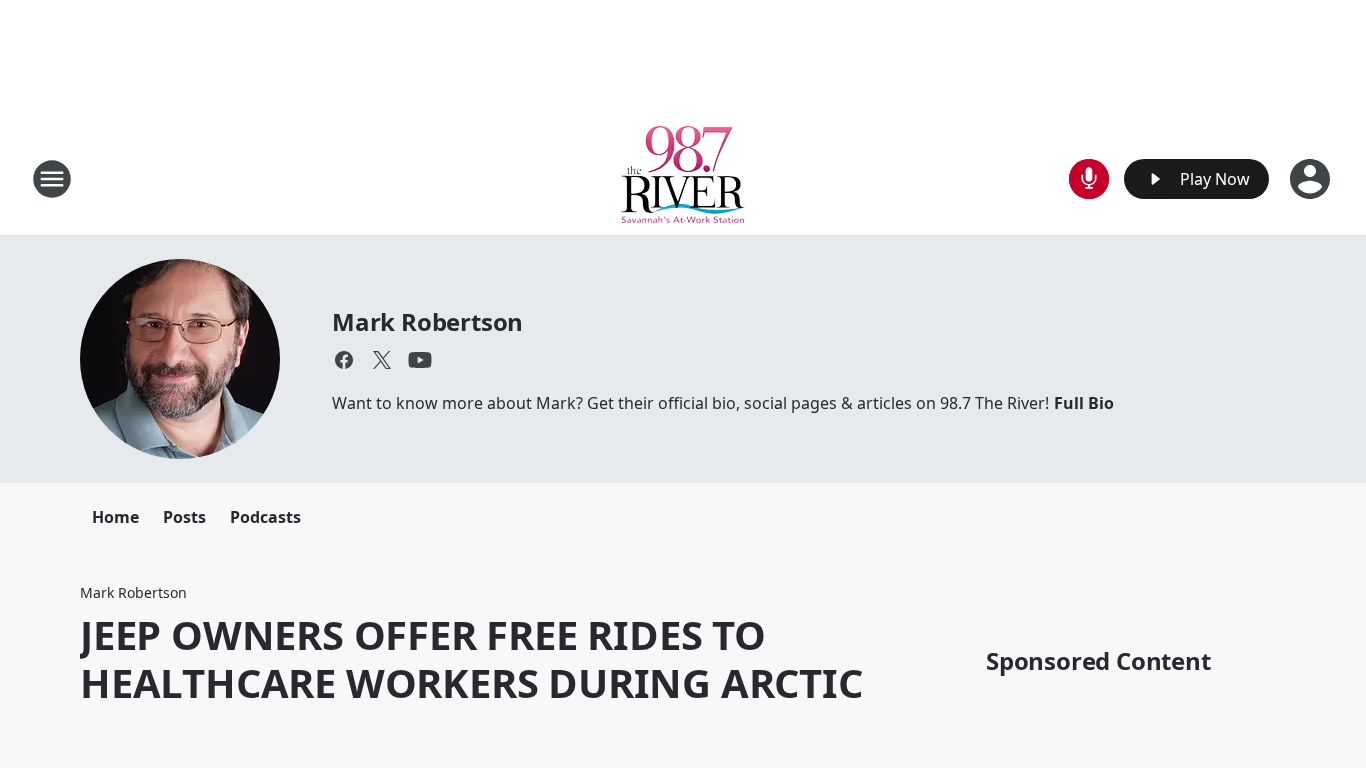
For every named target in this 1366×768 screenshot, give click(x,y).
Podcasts (265, 517)
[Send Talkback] (1089, 179)
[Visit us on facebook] (344, 360)
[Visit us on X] (382, 360)
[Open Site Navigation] (52, 179)
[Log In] (1312, 179)
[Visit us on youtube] (420, 360)
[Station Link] (683, 178)
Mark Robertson (427, 321)
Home (115, 517)
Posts (184, 517)
